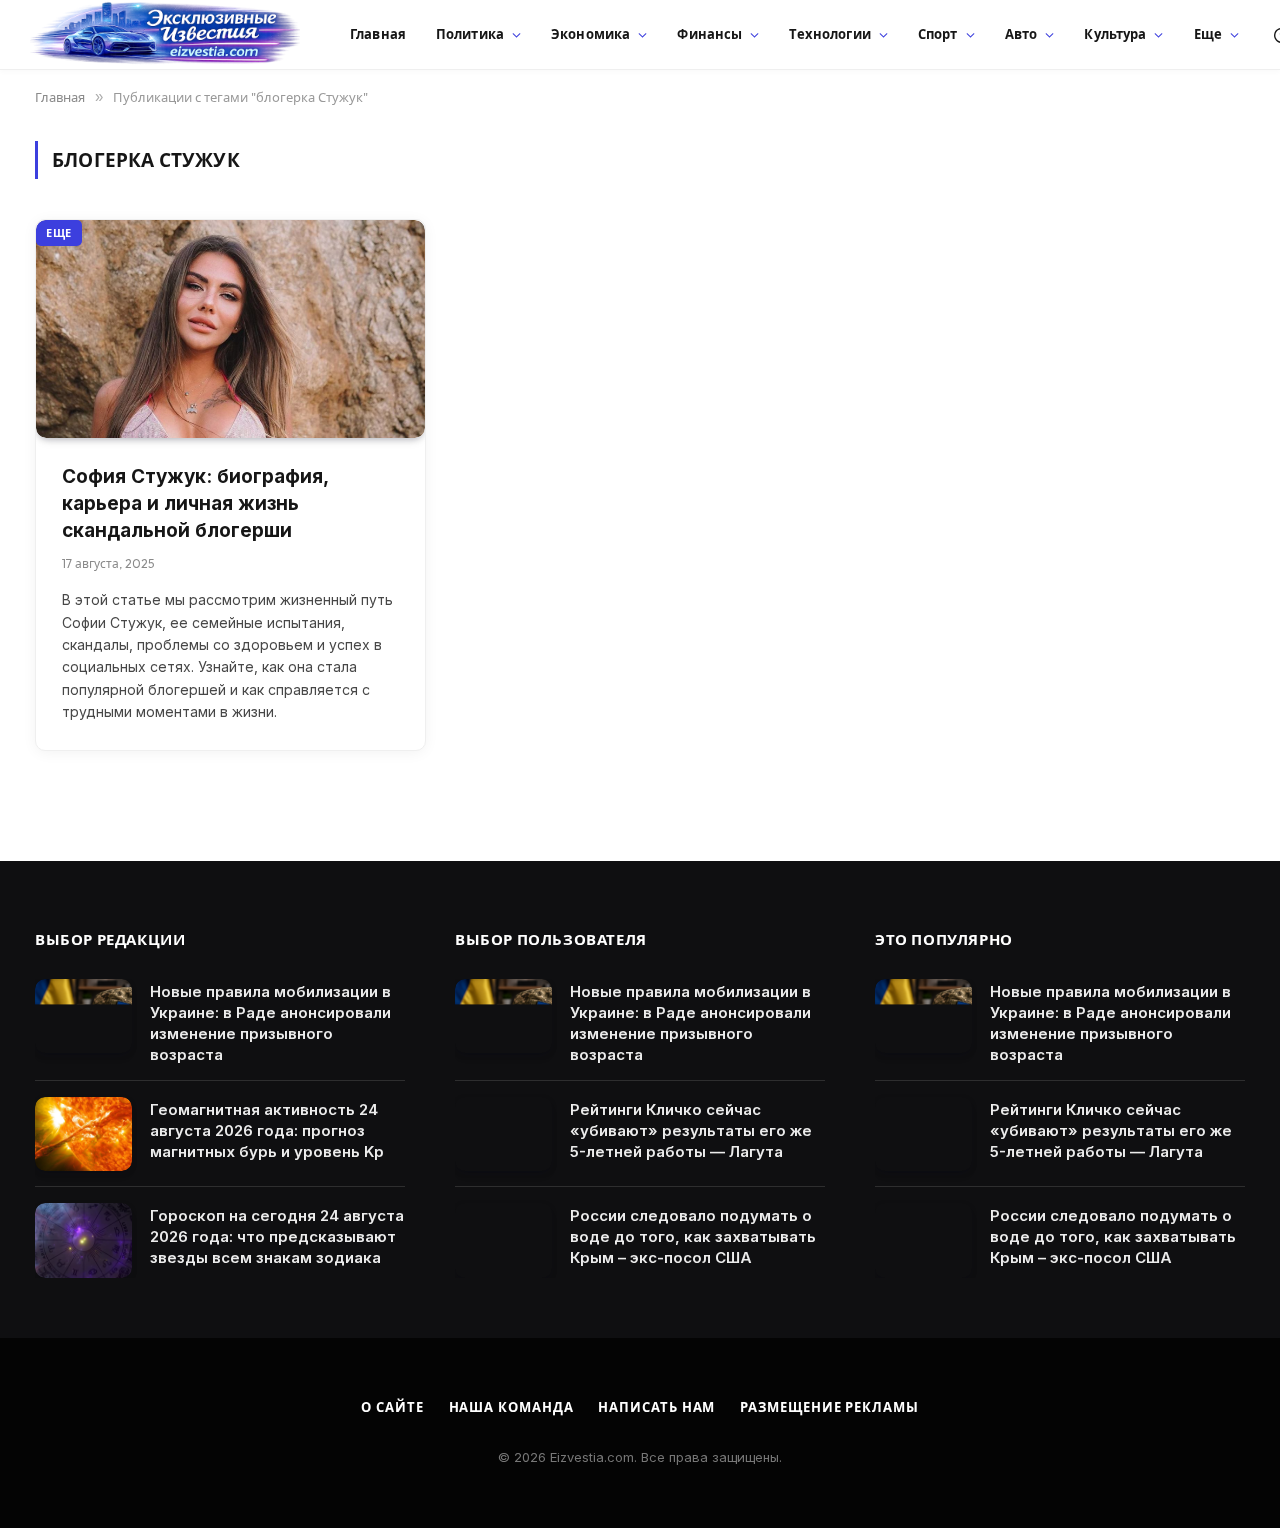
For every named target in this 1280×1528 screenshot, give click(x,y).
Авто (1021, 34)
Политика (470, 34)
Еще (1208, 34)
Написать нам (656, 1407)
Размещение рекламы (829, 1407)
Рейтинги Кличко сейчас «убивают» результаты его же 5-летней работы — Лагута (691, 1130)
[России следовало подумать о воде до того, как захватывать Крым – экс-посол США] (503, 1240)
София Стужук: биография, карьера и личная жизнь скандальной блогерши (195, 503)
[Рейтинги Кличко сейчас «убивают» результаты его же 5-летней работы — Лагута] (503, 1134)
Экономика (590, 34)
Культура (1115, 34)
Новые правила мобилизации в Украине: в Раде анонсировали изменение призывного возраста (270, 1023)
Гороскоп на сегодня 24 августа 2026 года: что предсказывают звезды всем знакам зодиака (277, 1236)
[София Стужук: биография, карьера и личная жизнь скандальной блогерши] (230, 329)
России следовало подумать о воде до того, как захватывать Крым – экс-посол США (693, 1236)
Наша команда (511, 1407)
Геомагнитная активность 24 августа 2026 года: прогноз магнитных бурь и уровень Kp (267, 1130)
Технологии (829, 34)
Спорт (938, 34)
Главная (378, 34)
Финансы (709, 34)
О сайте (392, 1407)
